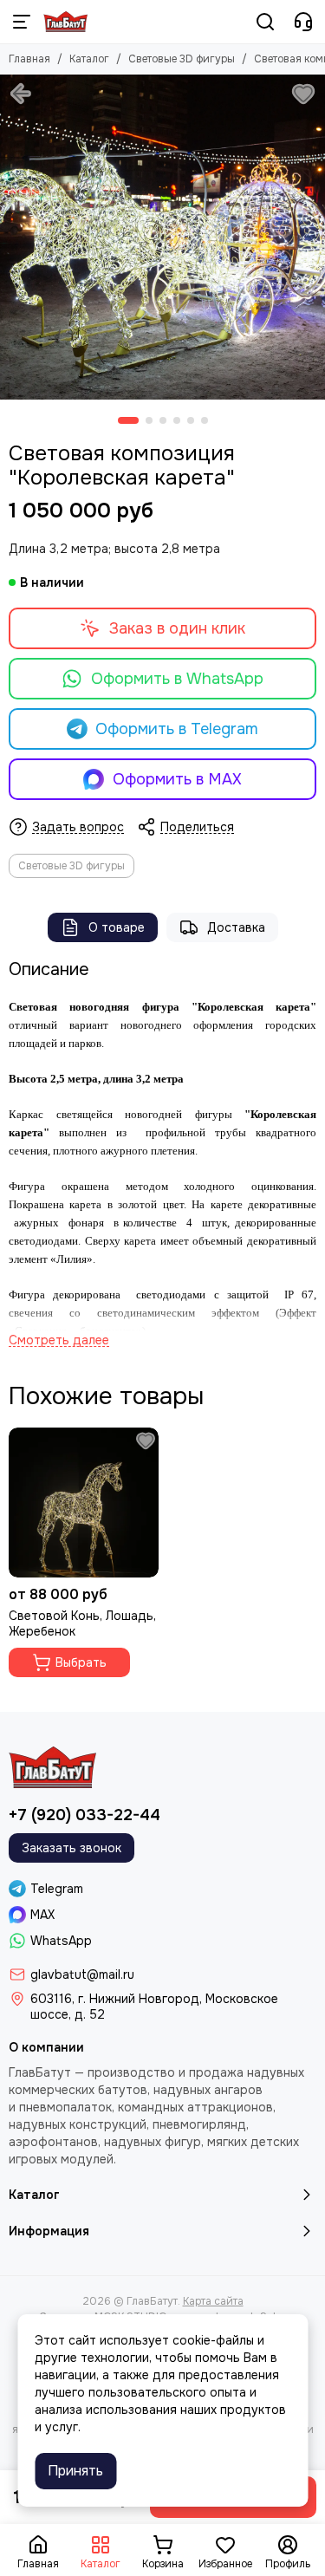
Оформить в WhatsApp (177, 679)
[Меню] (22, 22)
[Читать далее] (59, 1340)
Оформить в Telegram (177, 729)
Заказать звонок (71, 1848)
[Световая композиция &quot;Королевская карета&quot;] (162, 237)
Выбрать (81, 1662)
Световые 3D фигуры (182, 59)
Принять (75, 2471)
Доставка (236, 927)
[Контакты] (303, 22)
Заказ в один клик (177, 628)
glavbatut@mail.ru (82, 1974)
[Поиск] (265, 22)
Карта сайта (213, 2301)
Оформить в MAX (177, 779)
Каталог (89, 59)
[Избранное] (303, 94)
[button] (128, 420)
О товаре (117, 927)
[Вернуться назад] (21, 94)
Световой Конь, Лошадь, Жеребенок (82, 1623)
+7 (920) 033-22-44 (84, 1815)
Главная (29, 59)
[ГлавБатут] (65, 22)
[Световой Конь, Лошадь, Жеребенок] (84, 1503)
